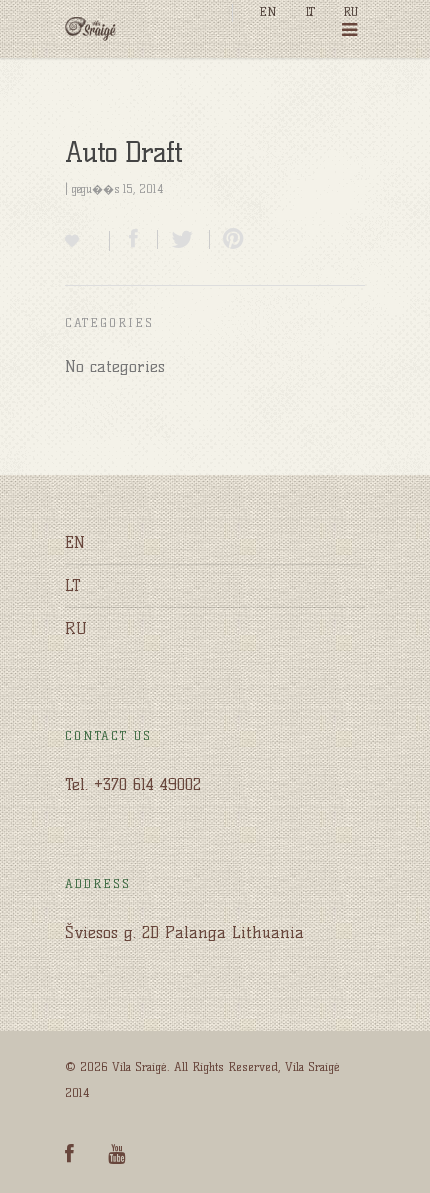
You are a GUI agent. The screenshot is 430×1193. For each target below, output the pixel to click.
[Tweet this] (184, 239)
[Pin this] (229, 239)
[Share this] (134, 239)
